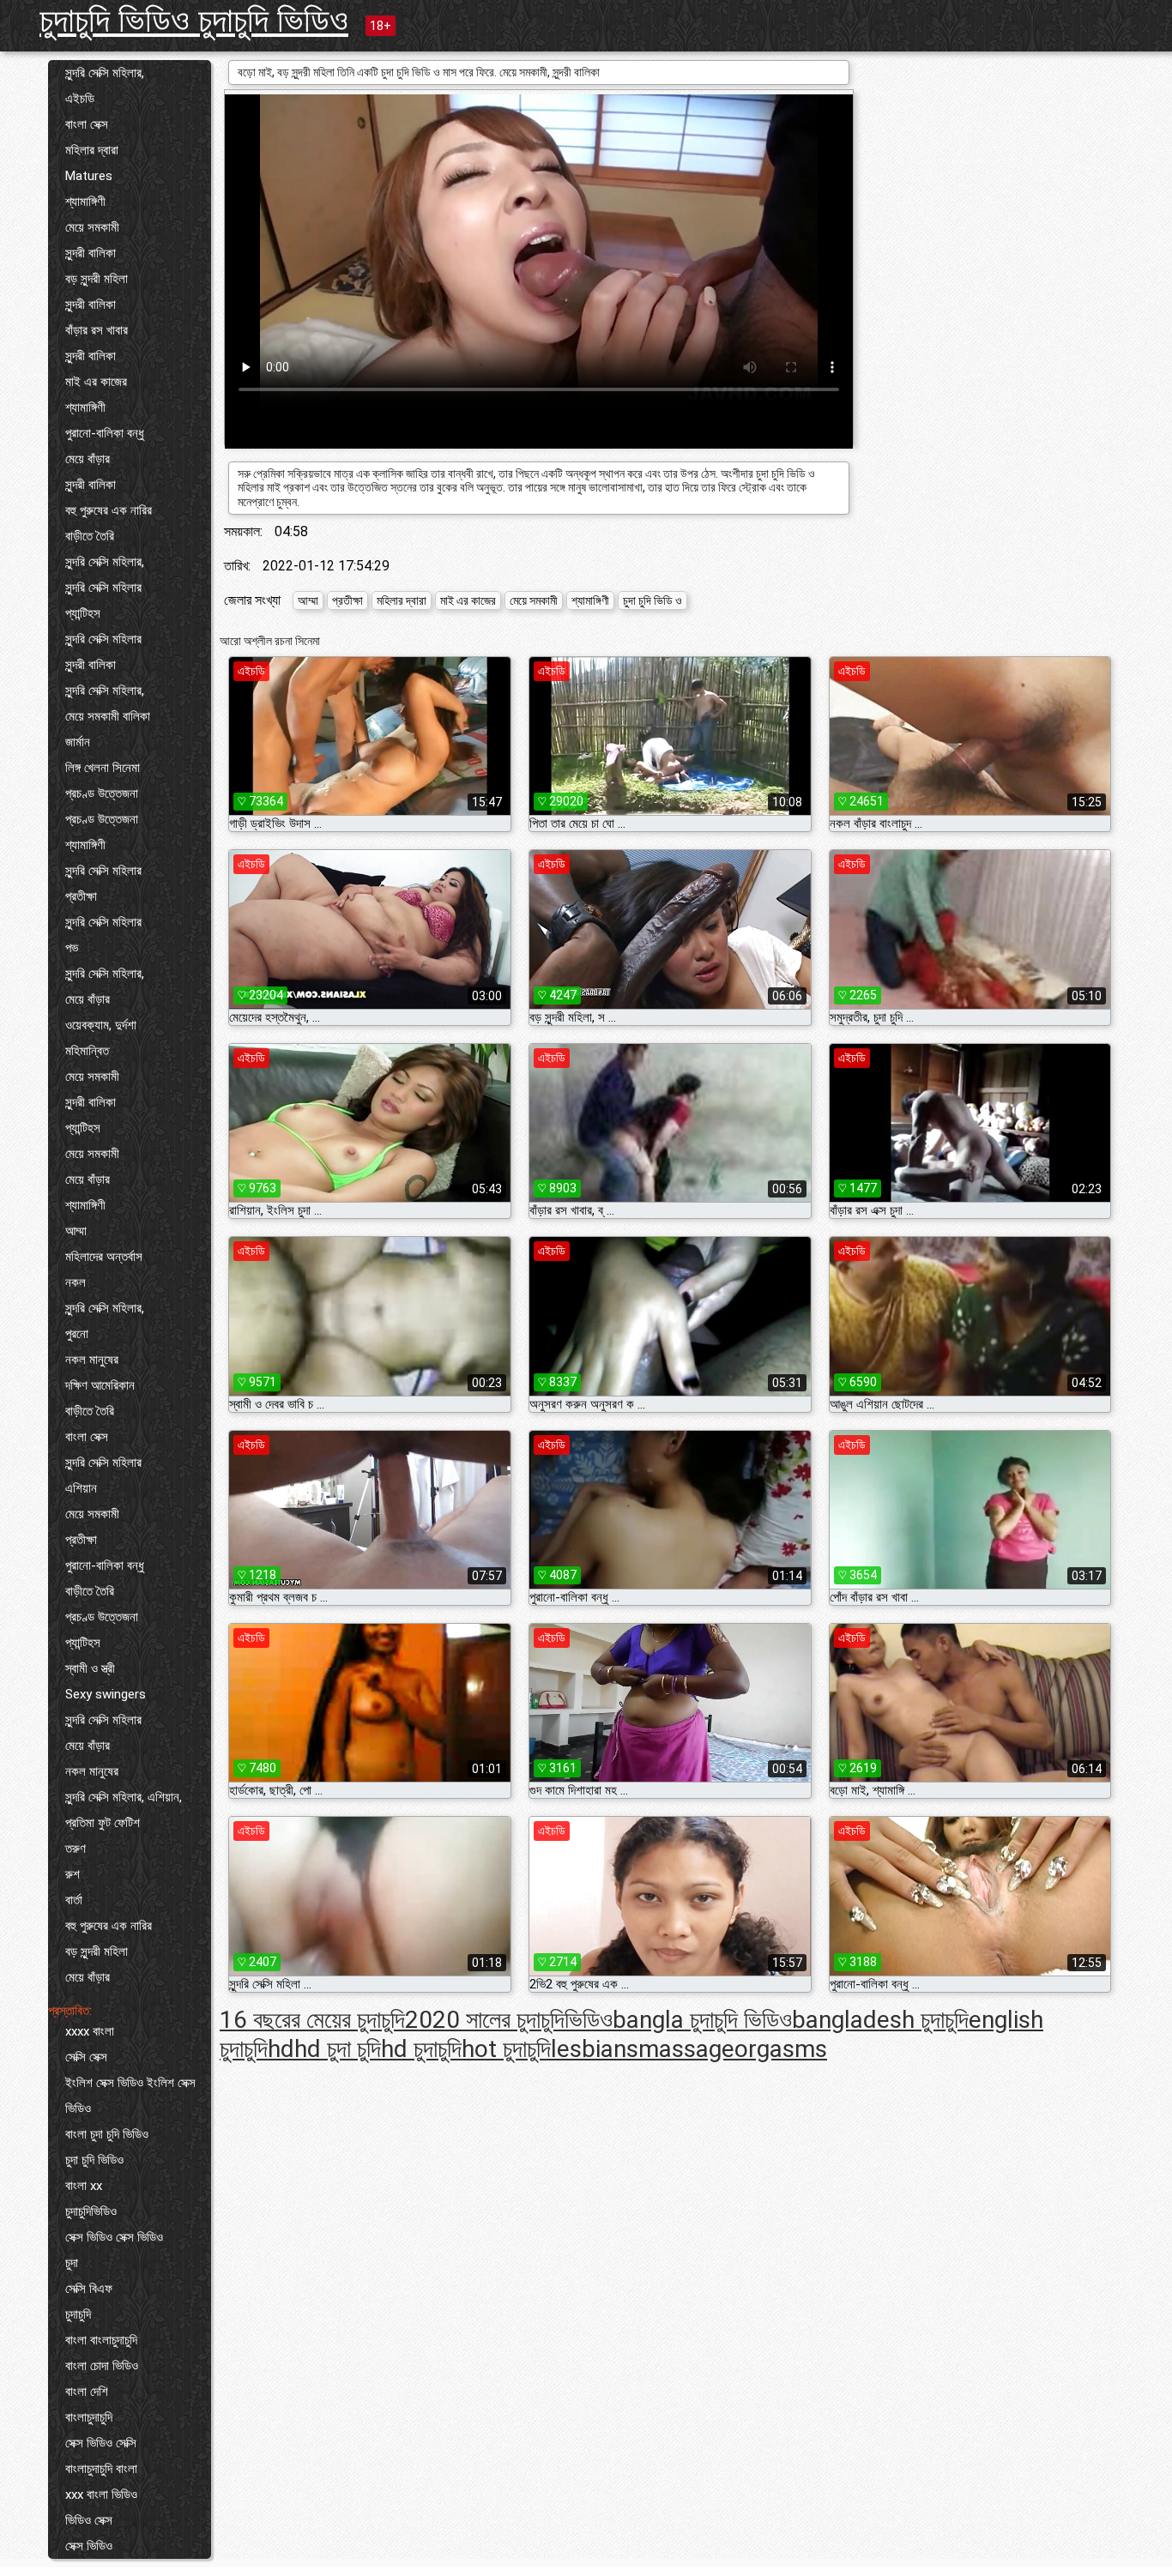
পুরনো (77, 1334)
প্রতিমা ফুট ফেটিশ (103, 1823)
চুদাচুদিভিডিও (91, 2211)
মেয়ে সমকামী (92, 227)
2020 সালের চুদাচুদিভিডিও (509, 2020)
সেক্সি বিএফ (89, 2289)
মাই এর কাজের (96, 382)
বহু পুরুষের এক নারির (109, 510)
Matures (89, 176)
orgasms (781, 2049)
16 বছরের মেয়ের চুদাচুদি (312, 2020)
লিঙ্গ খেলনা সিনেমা (103, 768)
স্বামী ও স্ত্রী (90, 1668)
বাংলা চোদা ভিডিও (102, 2366)
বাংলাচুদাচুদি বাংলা (101, 2469)
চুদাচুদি (78, 2314)
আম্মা (76, 1231)
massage (686, 2049)
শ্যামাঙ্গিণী (85, 202)
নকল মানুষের (92, 1360)
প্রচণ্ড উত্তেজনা (102, 793)
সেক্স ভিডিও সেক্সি (101, 2443)
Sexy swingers (106, 1694)
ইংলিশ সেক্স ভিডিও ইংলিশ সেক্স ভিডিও (130, 2096)
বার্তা (74, 1900)
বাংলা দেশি (87, 2392)
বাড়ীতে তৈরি (90, 536)
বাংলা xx (84, 2186)
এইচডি (80, 99)
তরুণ (76, 1849)
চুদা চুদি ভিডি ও (652, 600)
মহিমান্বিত (87, 1051)
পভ (72, 948)
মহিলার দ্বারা (92, 150)
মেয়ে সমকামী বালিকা (108, 716)
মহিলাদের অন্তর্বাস (104, 1257)
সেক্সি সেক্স (86, 2057)
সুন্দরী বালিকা (91, 253)
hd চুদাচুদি (421, 2049)
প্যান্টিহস (83, 613)
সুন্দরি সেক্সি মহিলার (103, 588)
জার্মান (78, 742)
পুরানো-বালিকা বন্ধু (105, 433)
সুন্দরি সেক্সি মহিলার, (105, 73)
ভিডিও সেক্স (89, 2520)
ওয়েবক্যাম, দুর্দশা (101, 1025)
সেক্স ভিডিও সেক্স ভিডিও (114, 2237)
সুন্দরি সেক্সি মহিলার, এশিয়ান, (124, 1797)
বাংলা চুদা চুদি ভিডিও (107, 2134)
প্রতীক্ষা (81, 896)
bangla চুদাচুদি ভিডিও (702, 2020)
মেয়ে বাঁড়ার (88, 459)
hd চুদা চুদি (338, 2049)
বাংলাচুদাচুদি (89, 2417)
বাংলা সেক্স (87, 124)
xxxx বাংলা (90, 2031)
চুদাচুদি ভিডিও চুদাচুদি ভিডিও (194, 20)
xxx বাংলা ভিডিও (101, 2495)
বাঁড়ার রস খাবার (97, 330)
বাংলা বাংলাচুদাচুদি (101, 2340)
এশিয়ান (81, 1488)
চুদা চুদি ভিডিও (94, 2160)
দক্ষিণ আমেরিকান (100, 1385)
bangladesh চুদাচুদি (880, 2020)
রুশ (72, 1874)
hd (281, 2049)
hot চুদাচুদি (506, 2049)
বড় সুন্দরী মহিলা (97, 279)
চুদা (72, 2263)
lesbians (595, 2049)
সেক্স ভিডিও (89, 2546)
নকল (76, 1282)
